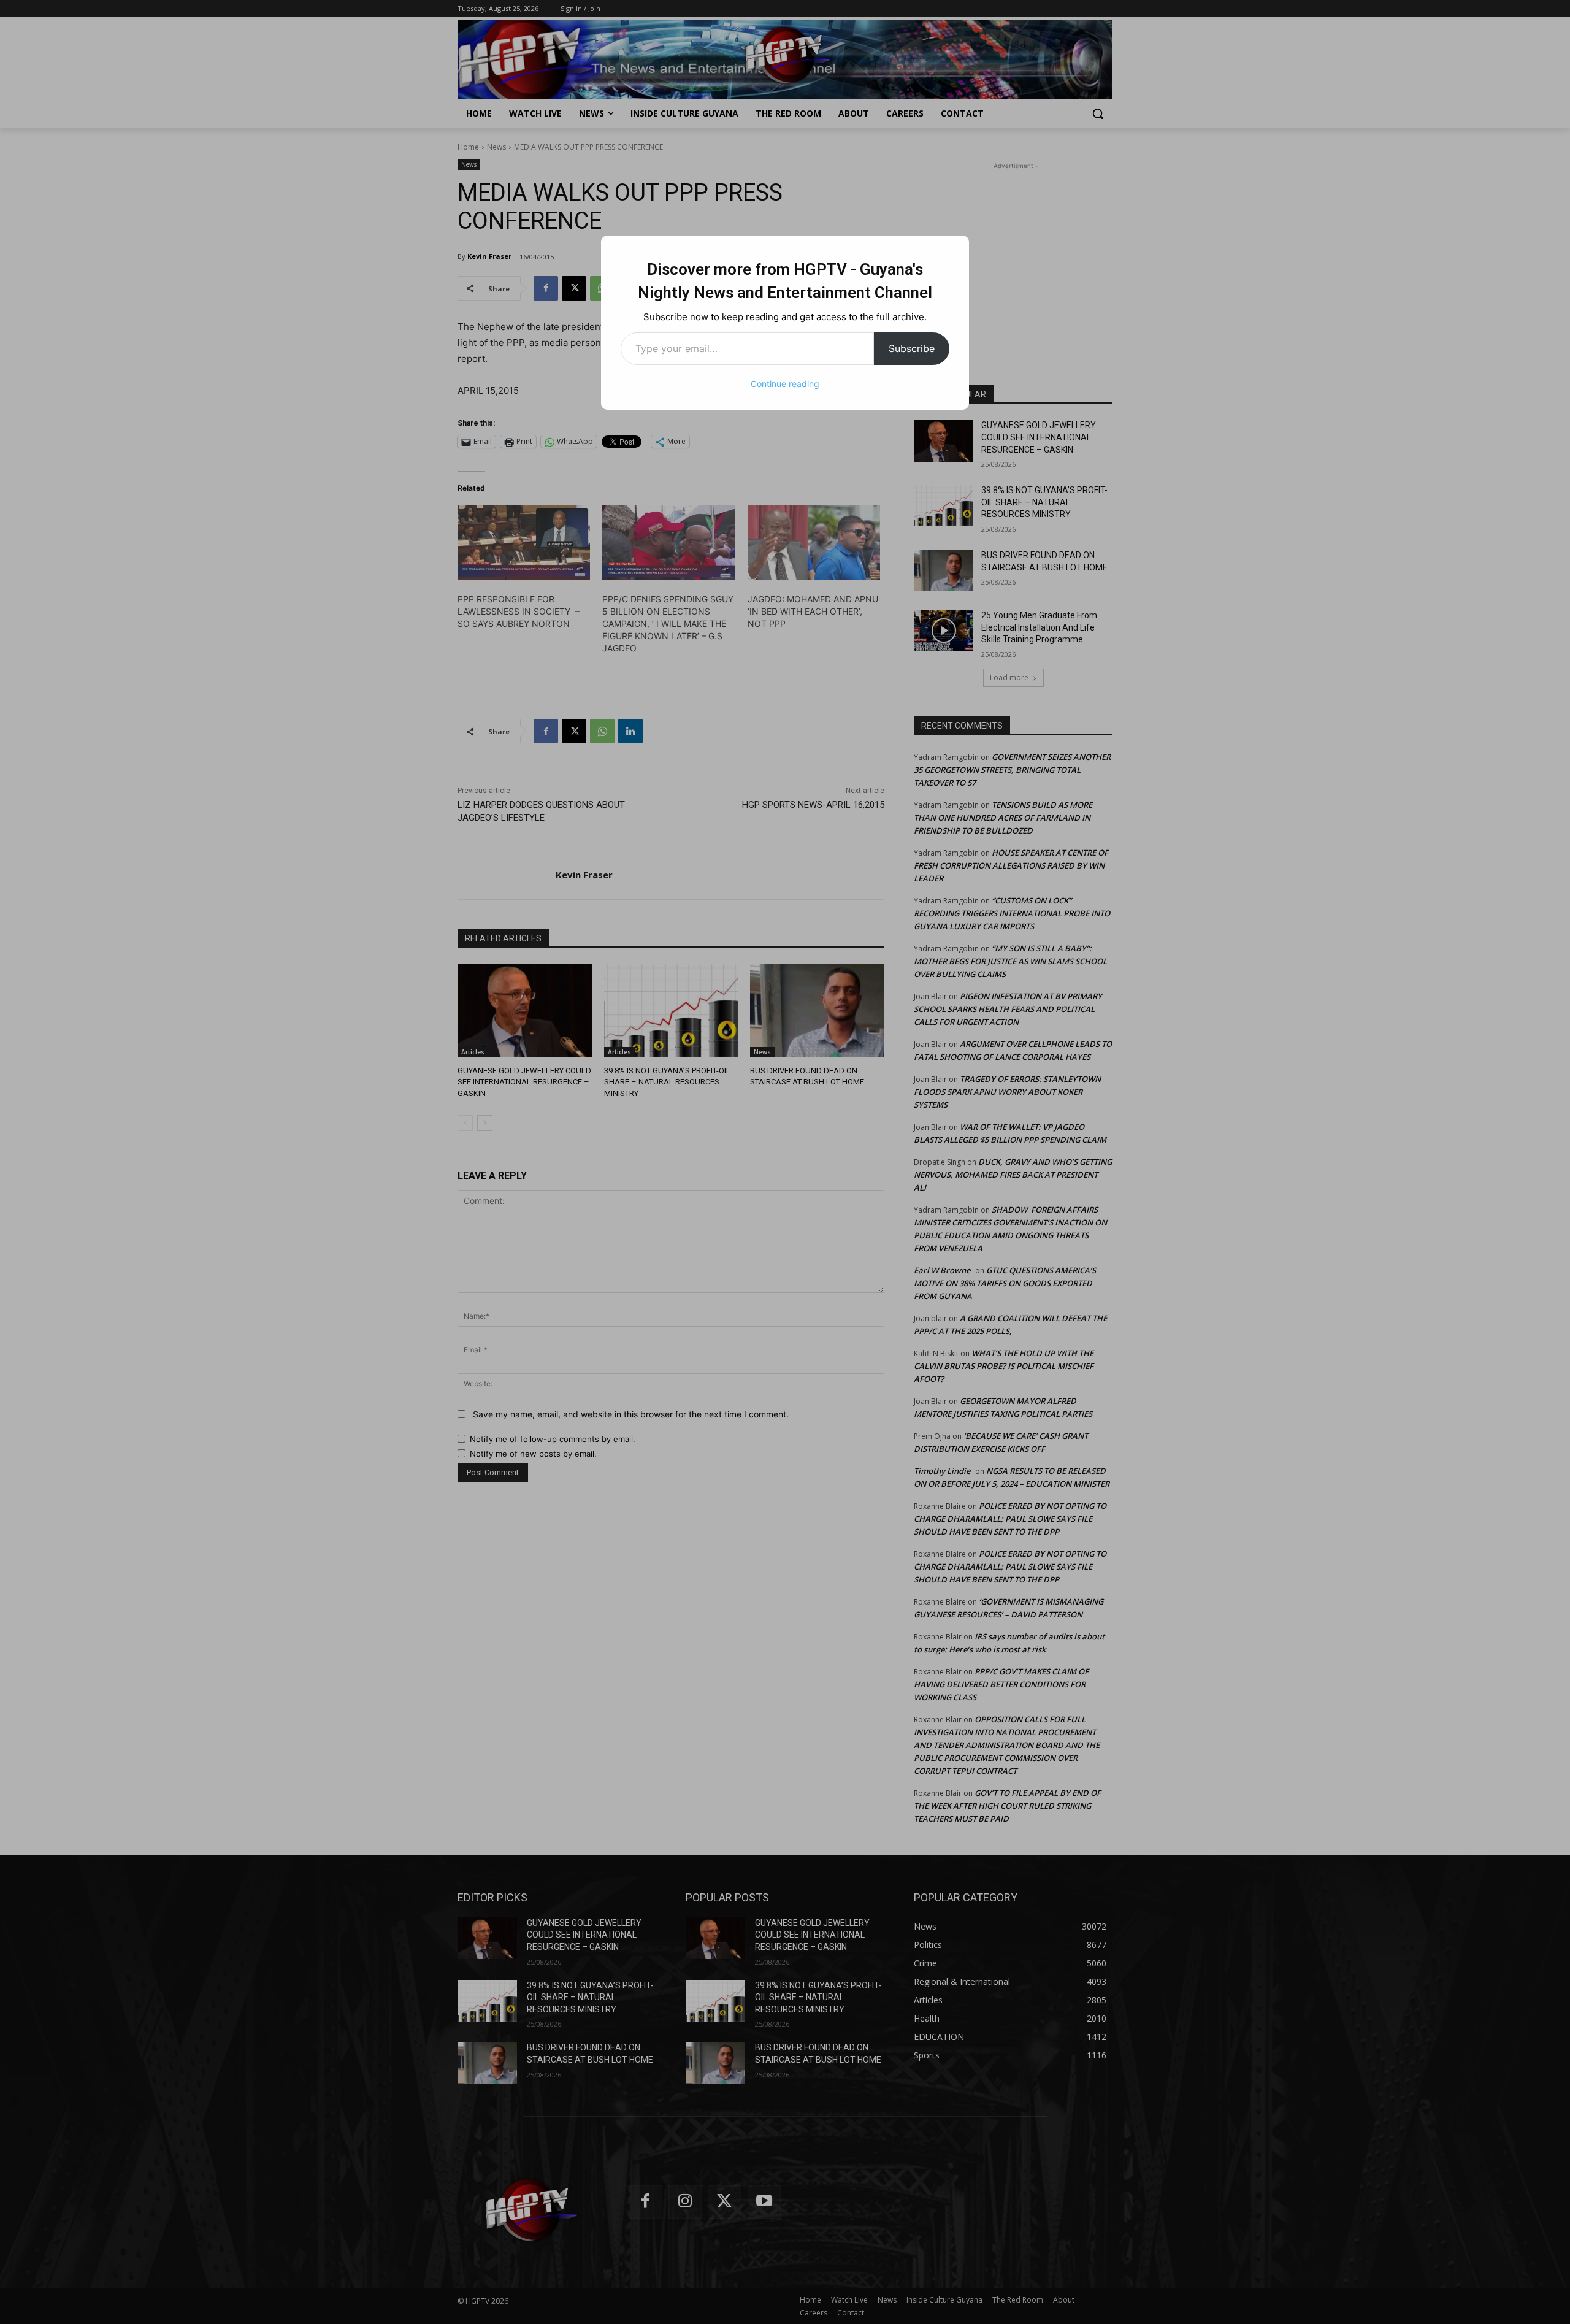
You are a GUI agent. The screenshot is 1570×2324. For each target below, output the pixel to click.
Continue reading (785, 384)
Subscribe (912, 348)
